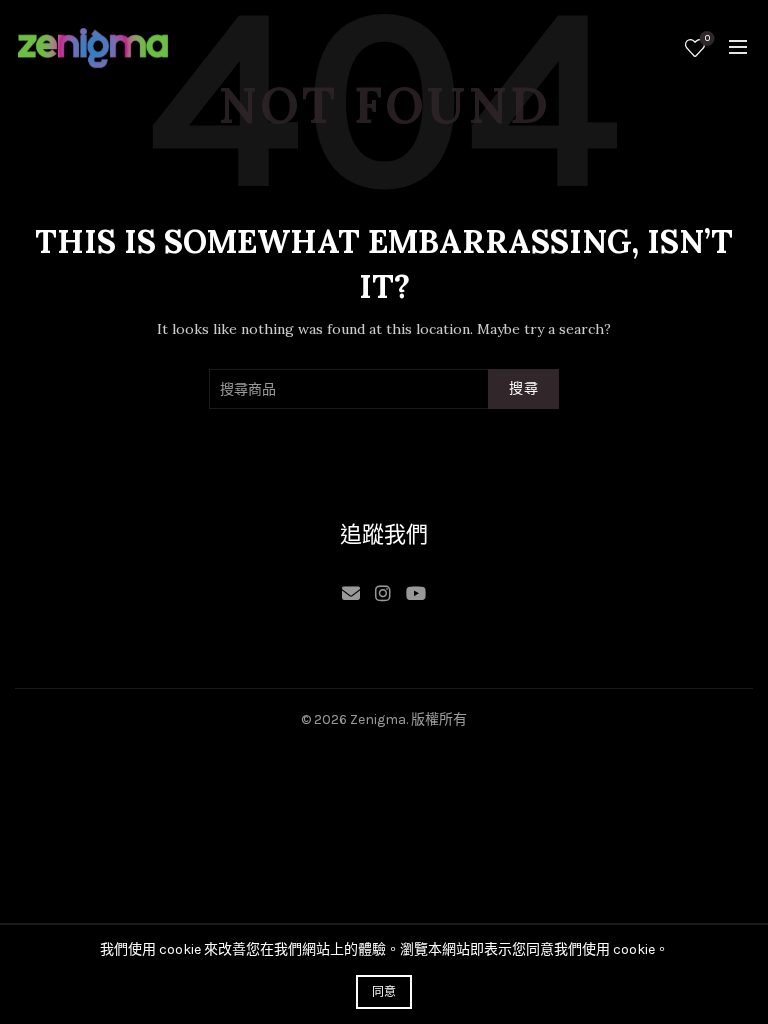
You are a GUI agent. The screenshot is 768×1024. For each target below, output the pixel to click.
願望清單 (707, 38)
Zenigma (378, 719)
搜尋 (523, 388)
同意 (384, 992)
